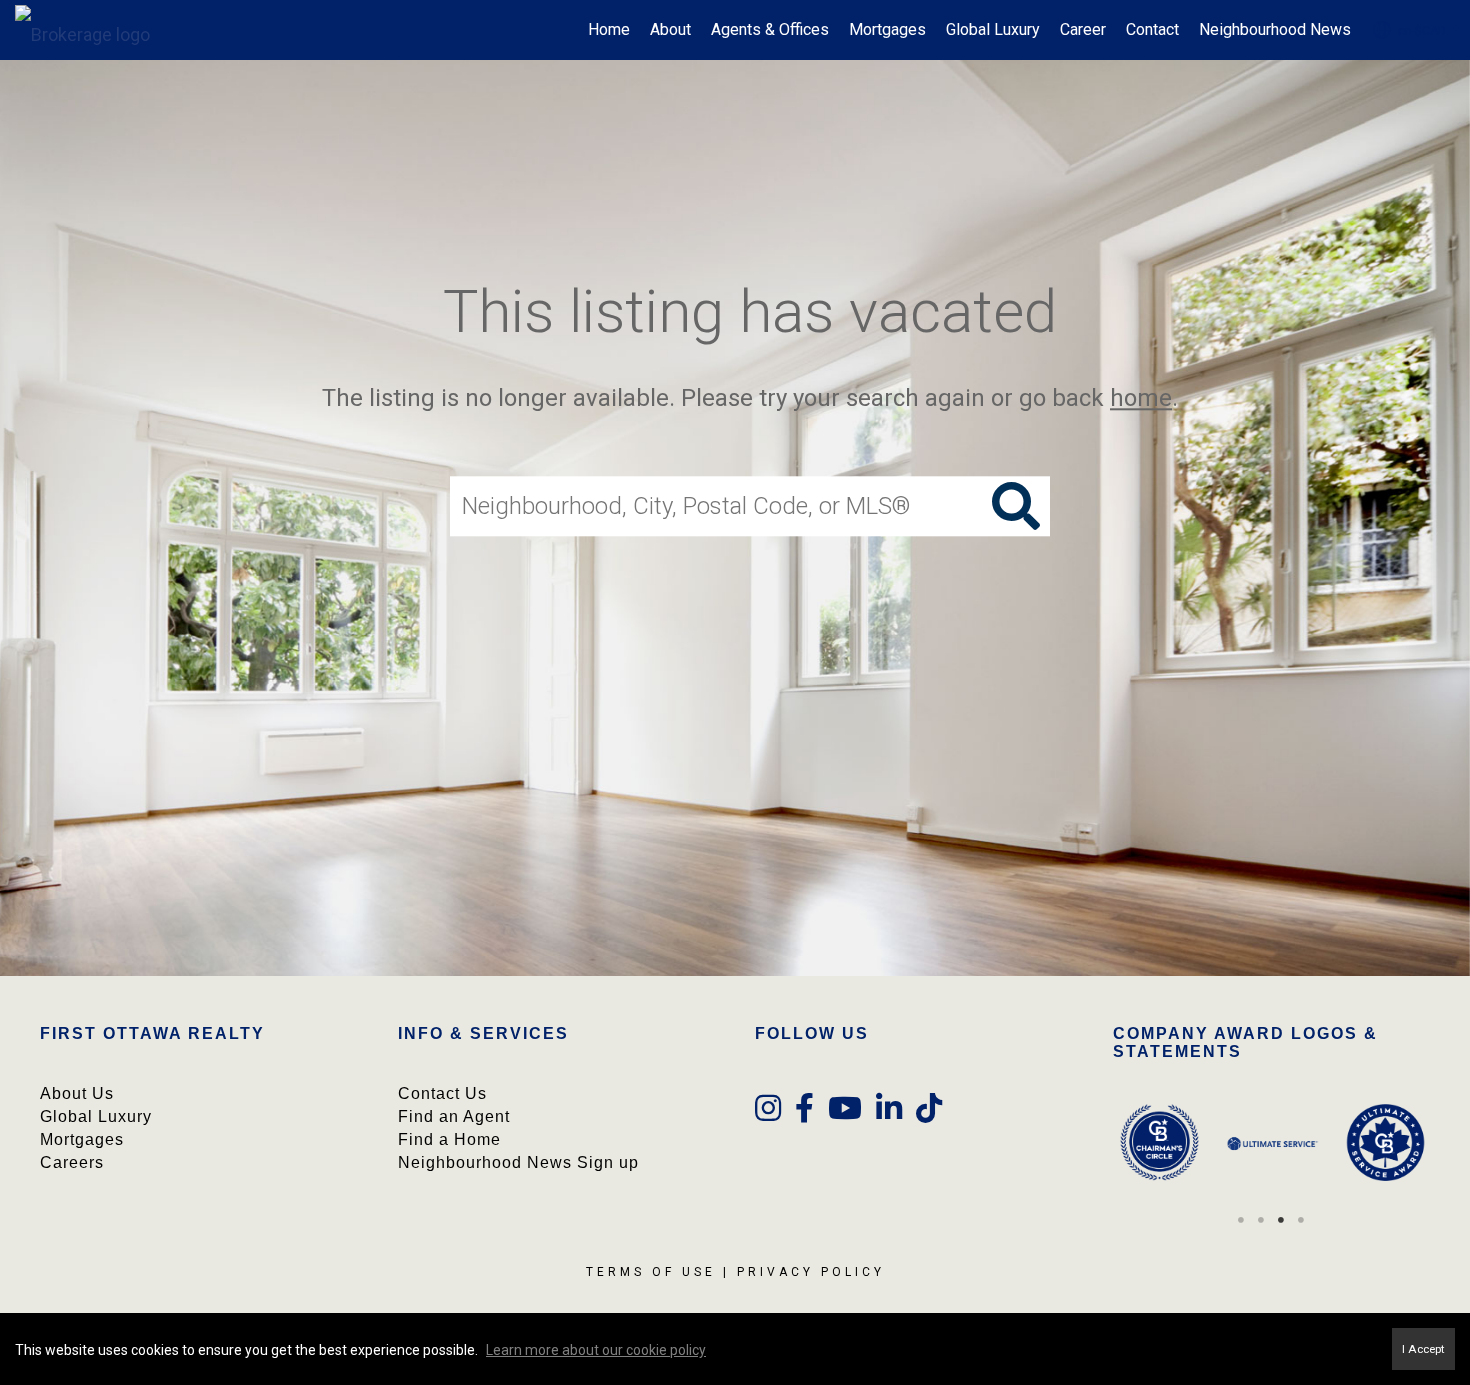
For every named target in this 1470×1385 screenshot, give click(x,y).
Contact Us (442, 1093)
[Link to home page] (92, 30)
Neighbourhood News (1275, 29)
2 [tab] (1261, 1220)
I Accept (1423, 1349)
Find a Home (449, 1139)
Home (609, 29)
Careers (72, 1162)
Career (1083, 29)
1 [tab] (1241, 1220)
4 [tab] (1301, 1220)
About (670, 29)
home (1141, 398)
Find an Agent (454, 1116)
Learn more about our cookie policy (596, 1350)
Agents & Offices (770, 29)
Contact (1152, 29)
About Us (77, 1093)
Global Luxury (993, 29)
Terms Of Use (651, 1272)
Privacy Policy (811, 1272)
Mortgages (887, 29)
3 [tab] (1281, 1220)
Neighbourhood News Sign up (518, 1162)
